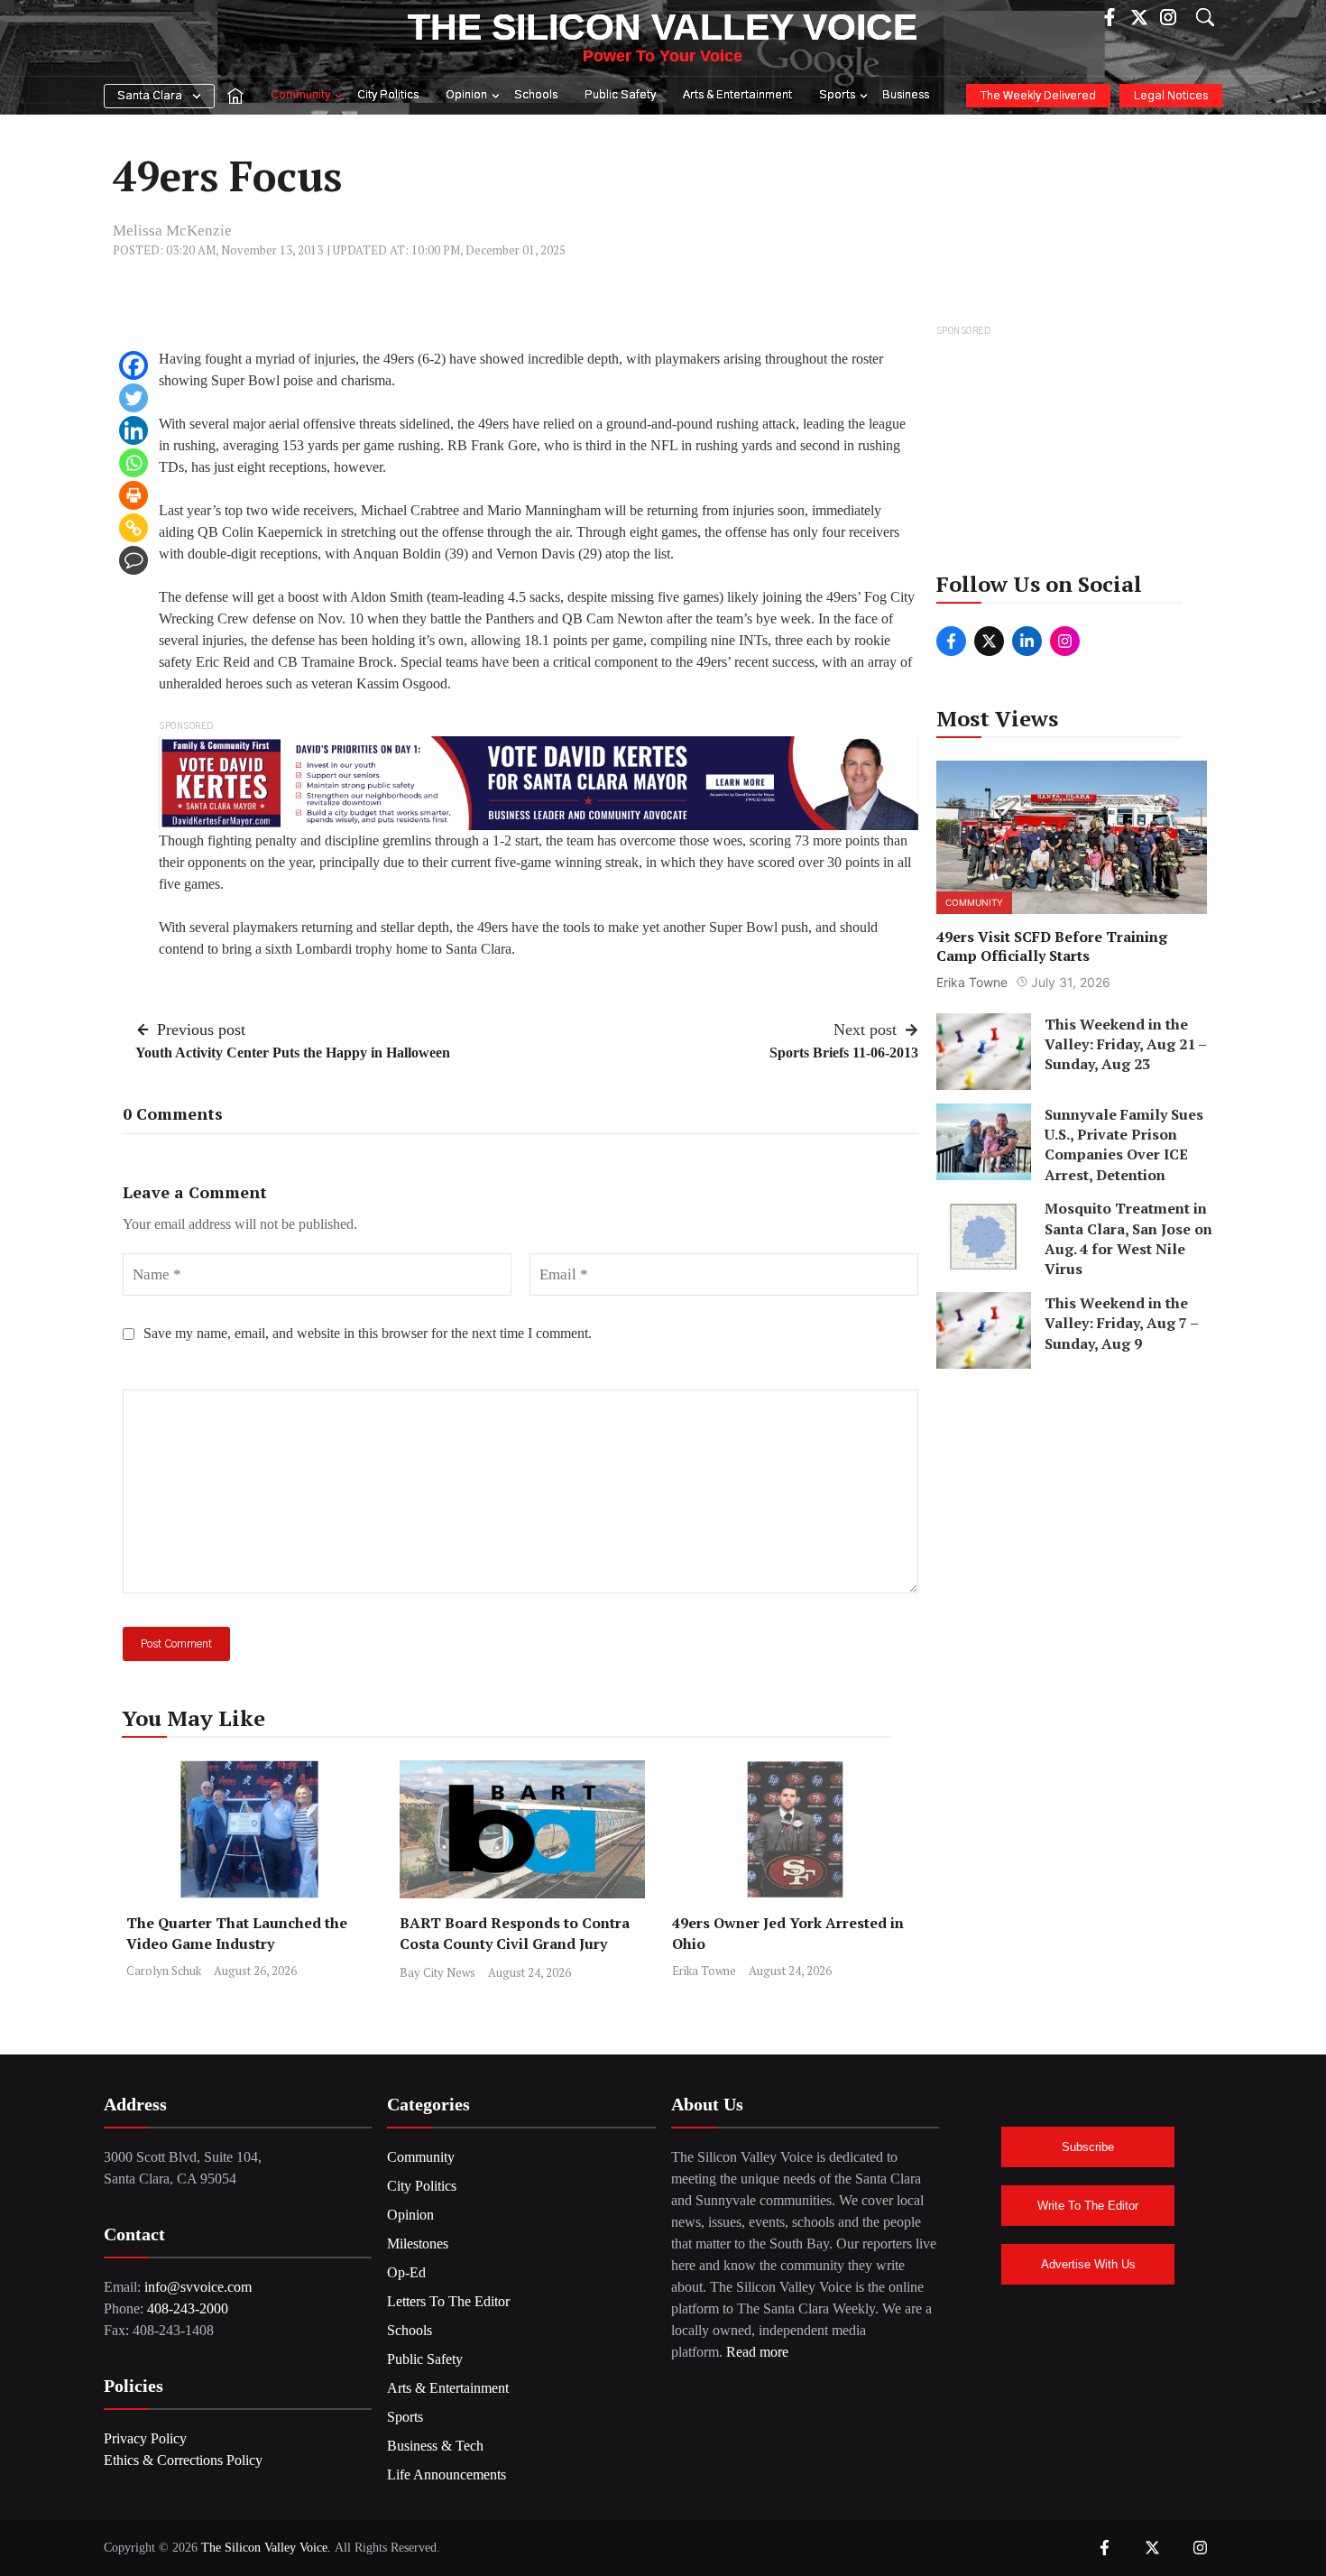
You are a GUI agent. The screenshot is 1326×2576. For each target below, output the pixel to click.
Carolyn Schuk (164, 1971)
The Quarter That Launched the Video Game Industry (237, 1933)
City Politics (388, 95)
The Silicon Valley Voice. (266, 2548)
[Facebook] (134, 365)
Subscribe (1088, 2147)
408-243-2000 (188, 2308)
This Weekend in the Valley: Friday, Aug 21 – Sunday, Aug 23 (1125, 1043)
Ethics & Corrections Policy (183, 2460)
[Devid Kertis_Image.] (539, 782)
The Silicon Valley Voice (663, 27)
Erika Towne (704, 1971)
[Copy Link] (134, 528)
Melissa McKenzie (172, 231)
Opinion (466, 95)
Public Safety (620, 95)
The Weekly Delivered (1038, 96)
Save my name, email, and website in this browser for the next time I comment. (368, 1333)
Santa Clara (150, 96)
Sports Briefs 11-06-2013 (844, 1053)
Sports (837, 95)
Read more (757, 2352)
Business (906, 95)
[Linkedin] (134, 430)
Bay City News (437, 1972)
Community (300, 95)
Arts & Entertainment (737, 95)
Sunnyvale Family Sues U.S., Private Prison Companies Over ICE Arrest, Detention (1124, 1144)
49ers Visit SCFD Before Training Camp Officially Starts (1052, 946)
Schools (536, 95)
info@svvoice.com (198, 2287)
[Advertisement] (1073, 454)
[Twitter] (134, 398)
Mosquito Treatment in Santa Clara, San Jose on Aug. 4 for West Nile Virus (1128, 1238)
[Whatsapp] (134, 463)
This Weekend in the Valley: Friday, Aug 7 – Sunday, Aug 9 (1121, 1322)
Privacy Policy (145, 2438)
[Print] (134, 495)
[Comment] (134, 560)
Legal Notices (1171, 96)
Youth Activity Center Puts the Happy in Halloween (293, 1053)
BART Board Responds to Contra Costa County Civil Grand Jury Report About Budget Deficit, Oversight (515, 1954)
